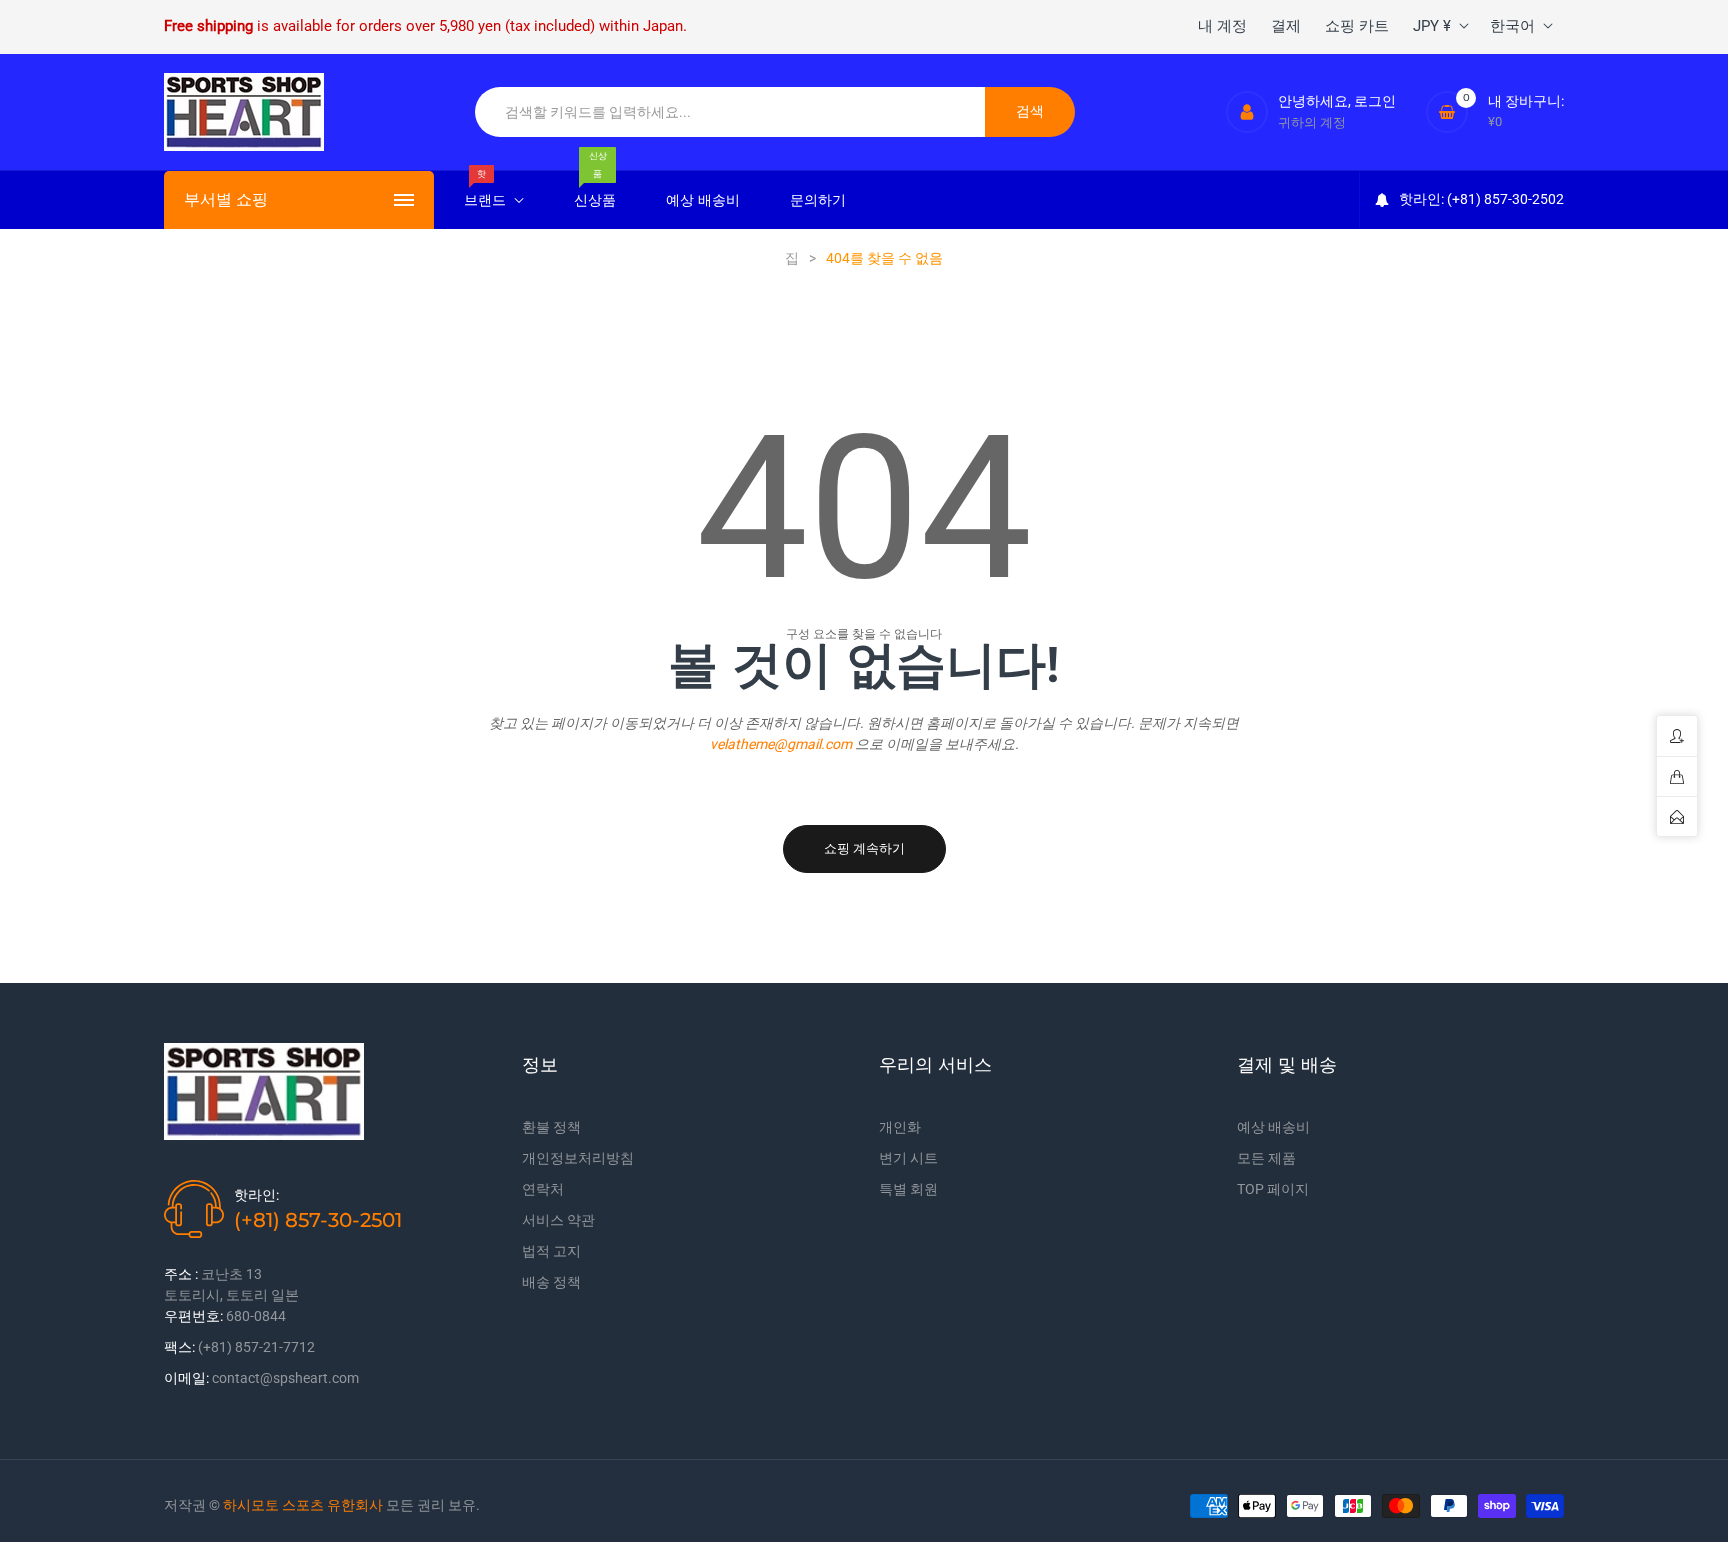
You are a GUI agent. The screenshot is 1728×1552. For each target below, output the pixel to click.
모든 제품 (1266, 1158)
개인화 (900, 1127)
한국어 (1512, 26)
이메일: (186, 1378)
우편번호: (193, 1316)
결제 (1286, 26)
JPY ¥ (1432, 26)
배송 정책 (551, 1282)
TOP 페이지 (1273, 1189)
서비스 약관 (558, 1220)
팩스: (179, 1347)
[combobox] (730, 112)
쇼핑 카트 (1357, 26)
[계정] (1247, 112)
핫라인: (256, 1195)
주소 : (181, 1274)
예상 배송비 (1273, 1127)
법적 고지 (551, 1251)
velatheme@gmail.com (781, 744)
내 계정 (1222, 26)
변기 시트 (908, 1158)
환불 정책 (551, 1127)
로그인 (1375, 101)
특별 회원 (908, 1189)
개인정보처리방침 (578, 1158)
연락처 (543, 1189)
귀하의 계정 (1312, 122)
